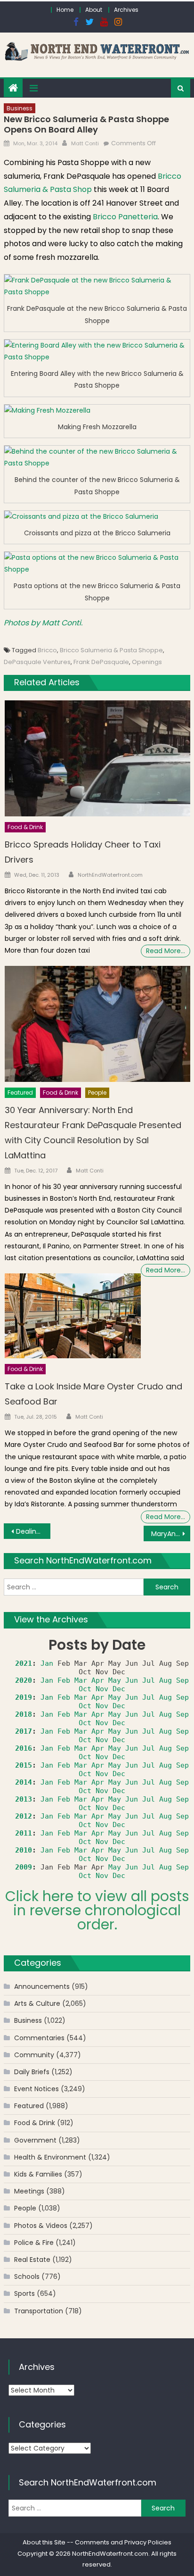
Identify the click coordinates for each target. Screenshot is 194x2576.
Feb (64, 1680)
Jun (132, 1680)
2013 (24, 1799)
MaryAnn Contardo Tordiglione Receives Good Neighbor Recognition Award (171, 1534)
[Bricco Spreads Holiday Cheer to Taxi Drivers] (97, 758)
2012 (24, 1816)
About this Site (44, 2542)
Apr (98, 1680)
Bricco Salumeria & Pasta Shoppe (111, 650)
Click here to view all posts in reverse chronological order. (97, 1910)
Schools (27, 2277)
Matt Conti (85, 143)
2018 (24, 1714)
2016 (24, 1748)
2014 (24, 1782)
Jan (47, 1663)
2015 (24, 1765)
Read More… (166, 951)
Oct (85, 1689)
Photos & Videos (41, 2226)
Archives (126, 10)
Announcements (42, 1986)
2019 (24, 1697)
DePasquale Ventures (37, 662)
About (94, 10)
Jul (149, 1680)
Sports (24, 2293)
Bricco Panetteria (125, 217)
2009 (24, 1867)
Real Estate (32, 2260)
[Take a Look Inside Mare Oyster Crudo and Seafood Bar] (73, 1316)
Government (35, 2140)
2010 (24, 1850)
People (97, 1093)
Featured (20, 1093)
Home (65, 10)
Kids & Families (38, 2174)
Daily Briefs (32, 2072)
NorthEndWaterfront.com (110, 875)
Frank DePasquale (101, 662)
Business (20, 108)
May (115, 1680)
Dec (119, 1689)
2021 (24, 1663)
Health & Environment (50, 2157)
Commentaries (39, 2038)
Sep (182, 1680)
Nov (102, 1689)
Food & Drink (25, 827)
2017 (24, 1731)
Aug (166, 1680)
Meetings (29, 2191)
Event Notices (36, 2089)
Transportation (39, 2311)
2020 (24, 1680)
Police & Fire (34, 2243)
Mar (81, 1680)
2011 (24, 1833)
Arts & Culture (37, 2003)
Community (34, 2055)
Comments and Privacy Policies (123, 2542)
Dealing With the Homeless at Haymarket (33, 1531)
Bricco (47, 650)
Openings (147, 662)
